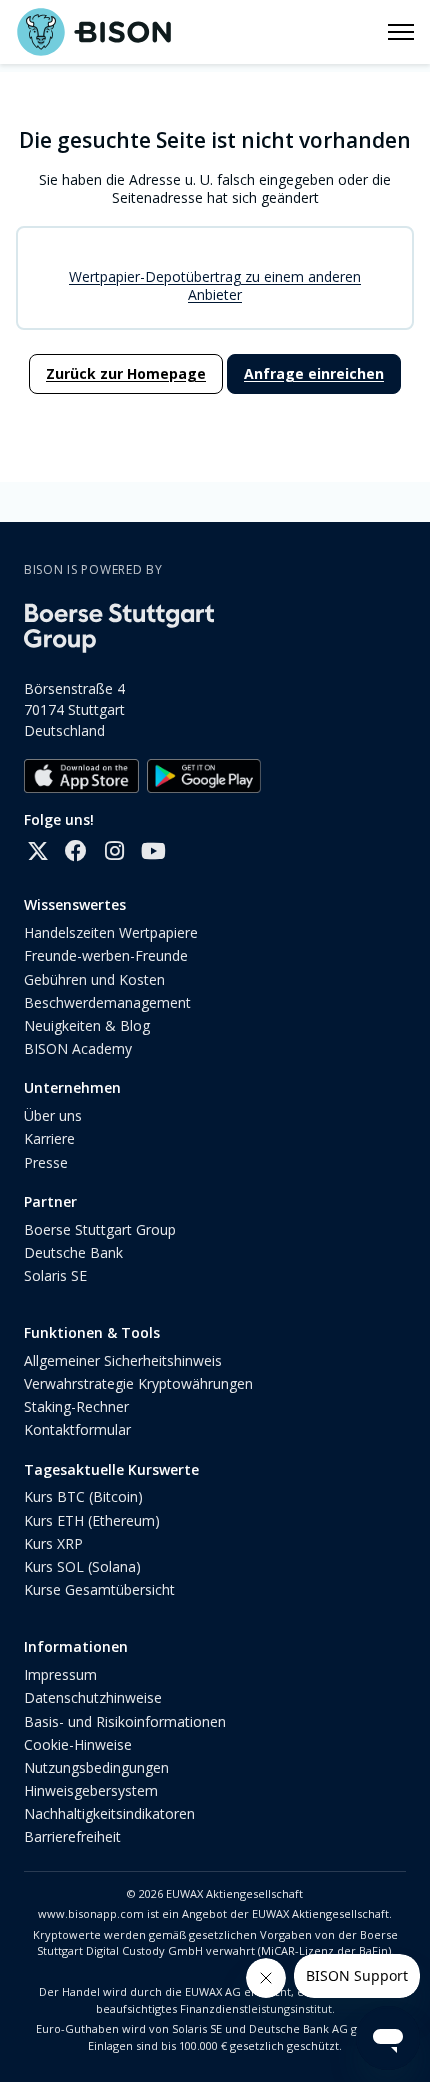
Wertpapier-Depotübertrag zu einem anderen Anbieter (215, 285)
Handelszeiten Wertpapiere (111, 932)
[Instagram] (114, 851)
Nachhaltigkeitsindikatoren (109, 1813)
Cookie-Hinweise (78, 1744)
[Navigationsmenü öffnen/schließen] (401, 32)
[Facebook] (76, 851)
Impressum (60, 1674)
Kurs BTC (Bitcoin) (83, 1496)
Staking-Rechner (76, 1406)
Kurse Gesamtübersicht (99, 1589)
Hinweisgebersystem (91, 1790)
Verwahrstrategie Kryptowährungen (138, 1383)
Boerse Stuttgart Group (100, 1229)
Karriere (49, 1138)
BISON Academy (78, 1048)
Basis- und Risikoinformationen (125, 1721)
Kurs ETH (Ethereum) (92, 1520)
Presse (46, 1162)
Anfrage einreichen (314, 373)
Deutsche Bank (73, 1252)
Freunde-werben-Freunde (106, 955)
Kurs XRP (53, 1543)
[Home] (93, 32)
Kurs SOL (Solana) (82, 1566)
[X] (38, 851)
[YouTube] (152, 851)
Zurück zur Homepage (126, 373)
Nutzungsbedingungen (96, 1767)
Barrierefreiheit (72, 1836)
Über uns (53, 1115)
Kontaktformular (77, 1429)
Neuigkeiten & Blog (87, 1025)
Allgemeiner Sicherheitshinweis (123, 1360)
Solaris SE (55, 1275)
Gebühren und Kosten (94, 979)
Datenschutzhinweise (93, 1697)
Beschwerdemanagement (107, 1002)
